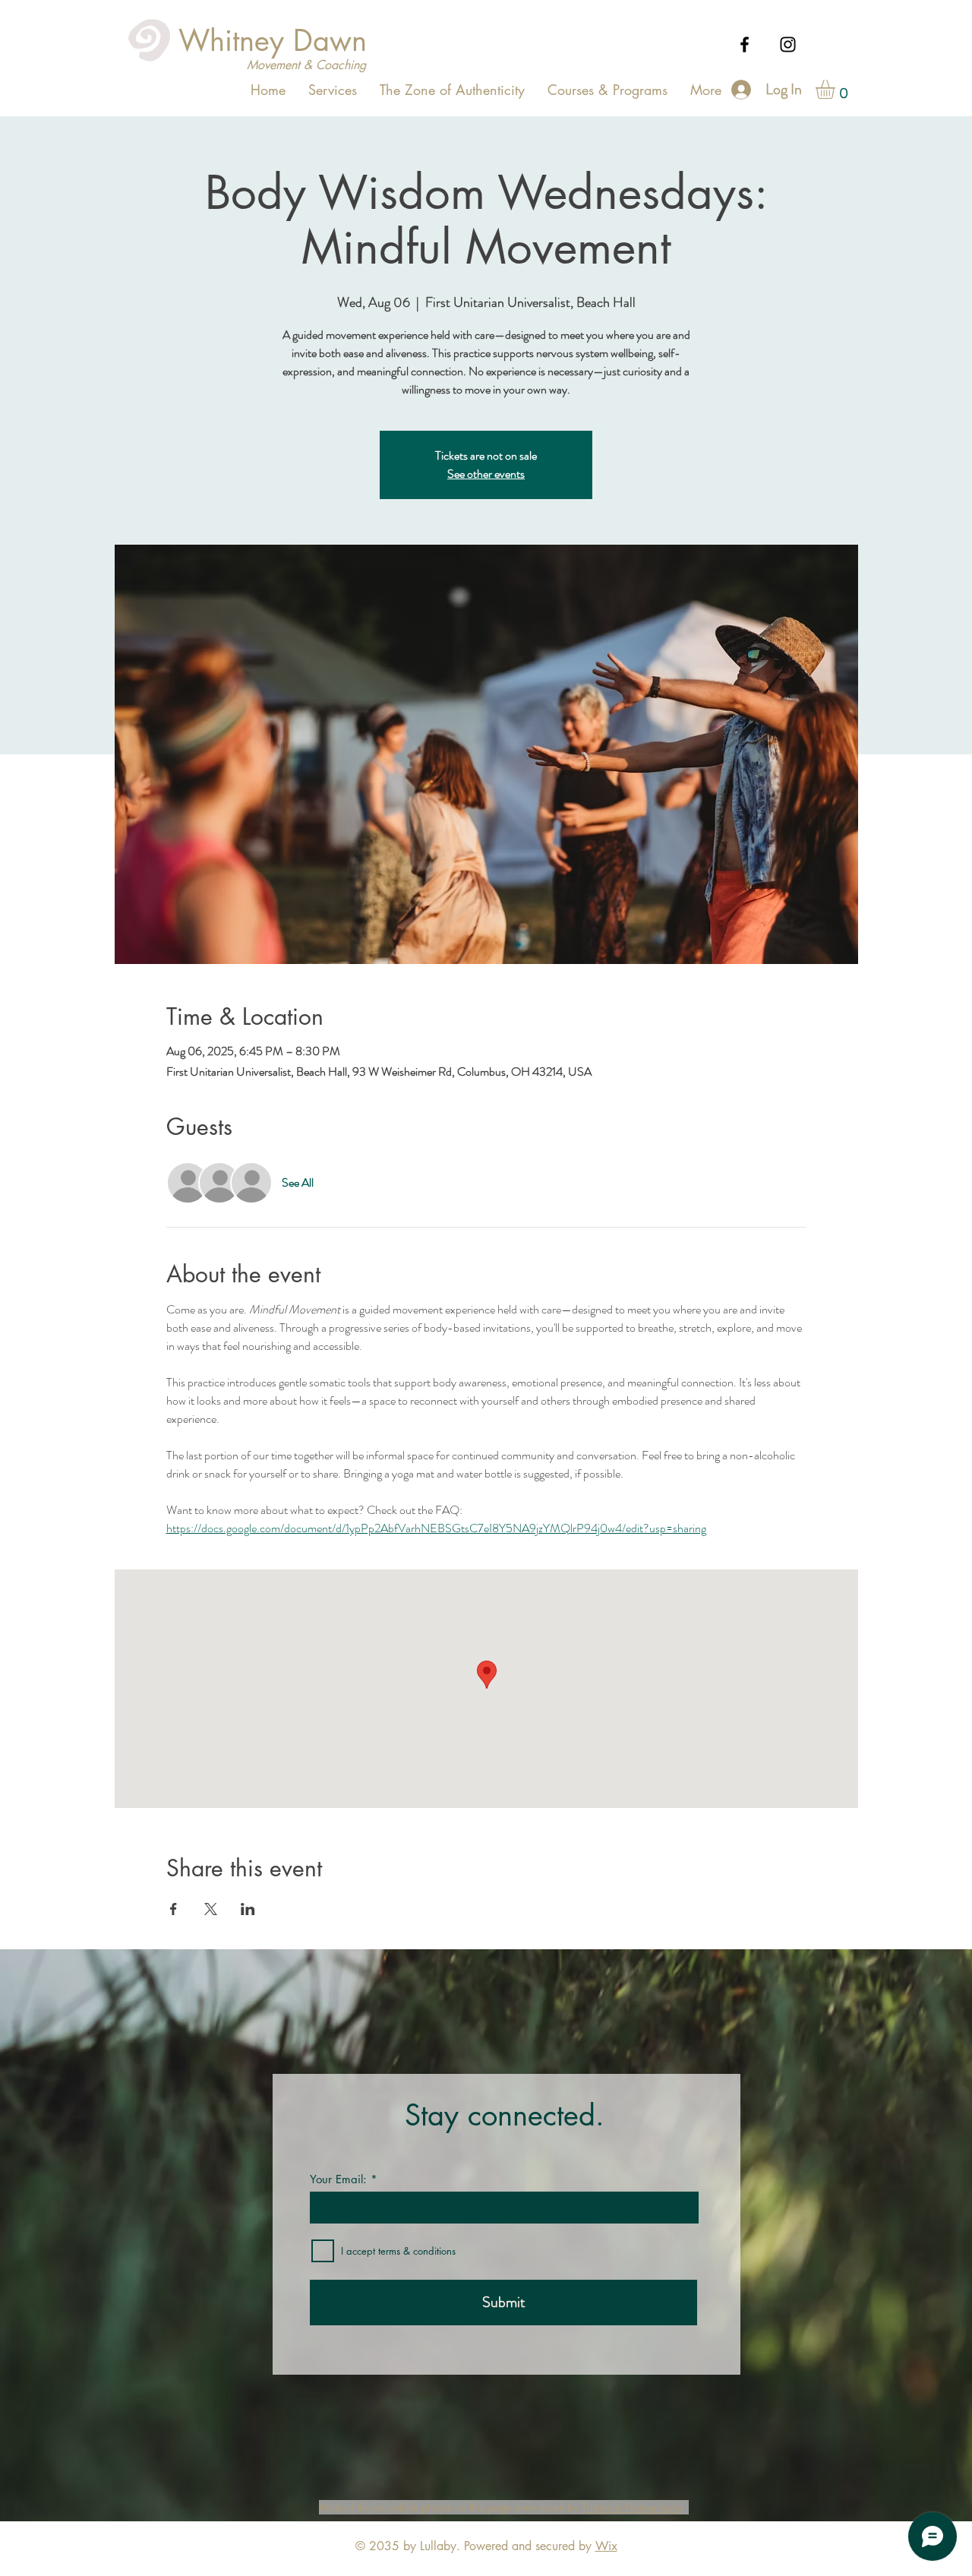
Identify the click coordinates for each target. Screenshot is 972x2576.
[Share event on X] (211, 1909)
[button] (836, 89)
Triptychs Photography (632, 2507)
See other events (486, 474)
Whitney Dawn (273, 41)
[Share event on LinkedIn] (248, 1909)
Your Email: (338, 2179)
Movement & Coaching (306, 65)
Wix (606, 2546)
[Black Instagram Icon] (788, 44)
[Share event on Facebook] (174, 1909)
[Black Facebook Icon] (745, 44)
